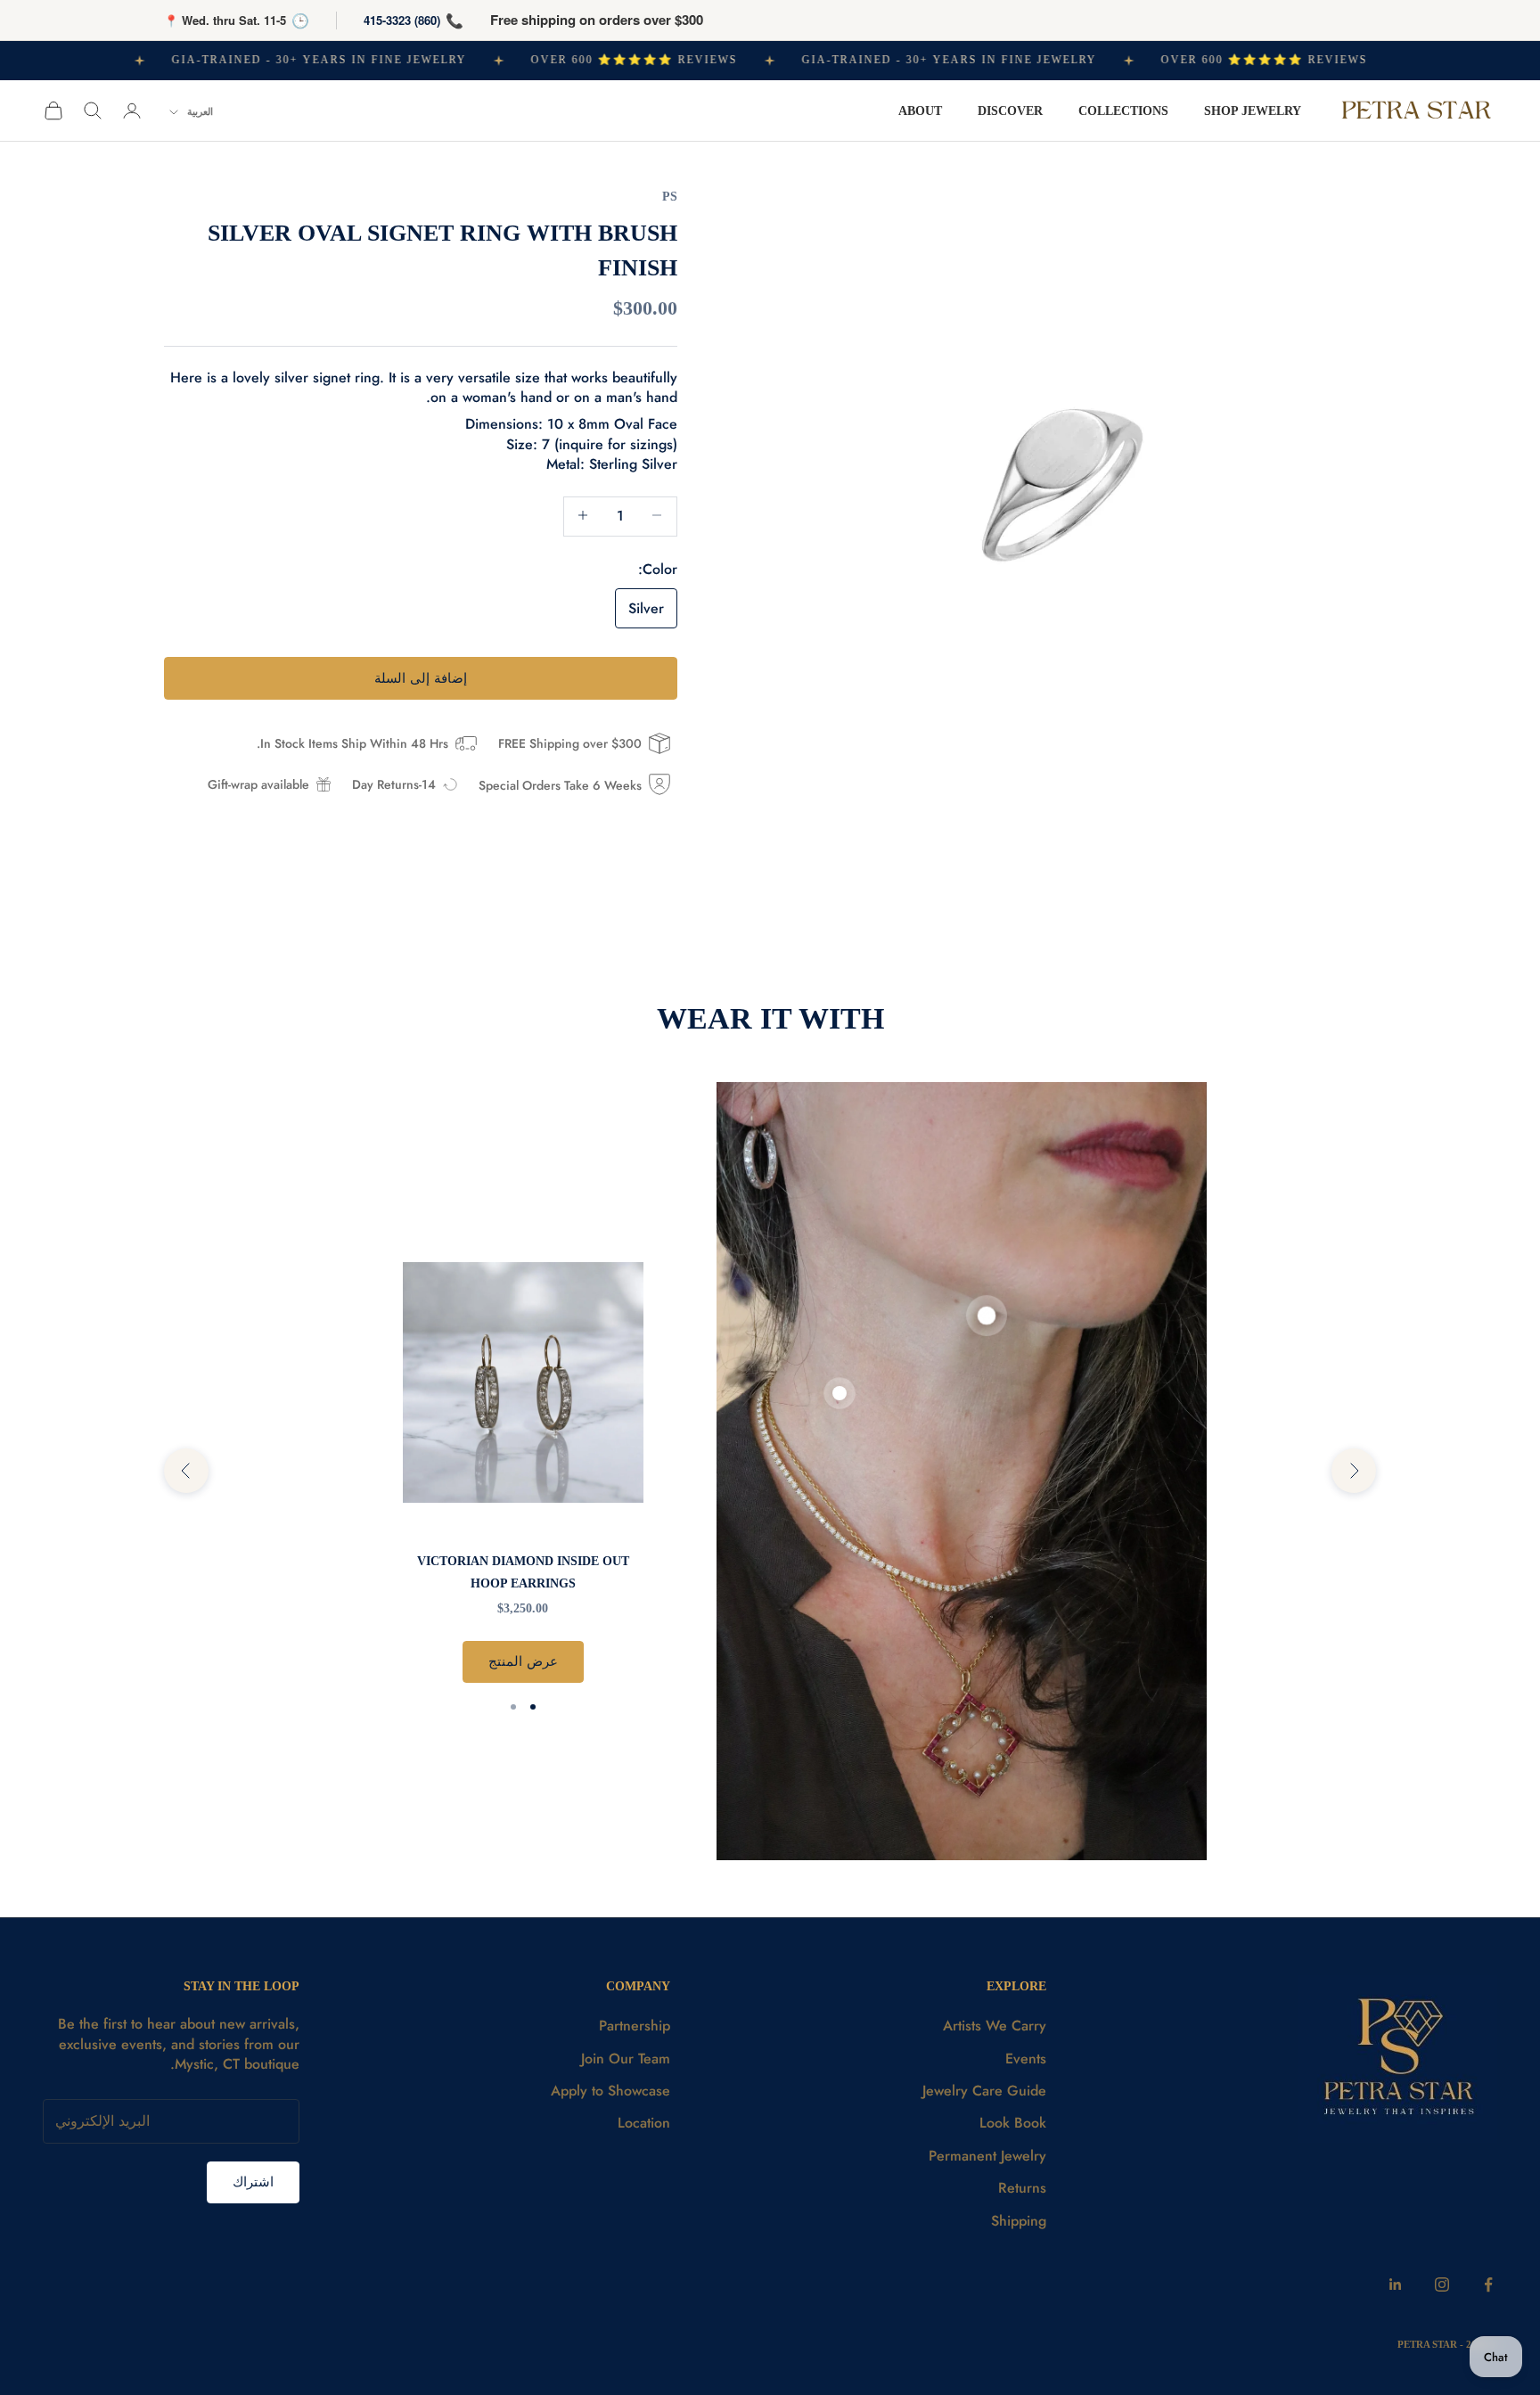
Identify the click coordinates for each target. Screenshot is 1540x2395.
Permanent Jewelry (987, 2156)
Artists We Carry (995, 2026)
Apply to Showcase (610, 2091)
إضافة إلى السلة (421, 677)
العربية (200, 111)
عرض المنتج (523, 1661)
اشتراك (253, 2182)
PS (670, 196)
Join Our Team (626, 2059)
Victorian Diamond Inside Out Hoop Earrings (523, 1571)
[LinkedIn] (1396, 2284)
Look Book (1013, 2123)
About (920, 111)
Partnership (635, 2026)
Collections (1123, 111)
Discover (1010, 111)
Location (644, 2123)
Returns (1022, 2188)
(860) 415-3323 (402, 20)
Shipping (1019, 2221)
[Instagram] (1442, 2284)
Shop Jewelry (1253, 111)
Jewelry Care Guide (984, 2091)
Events (1026, 2059)
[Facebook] (1488, 2284)
